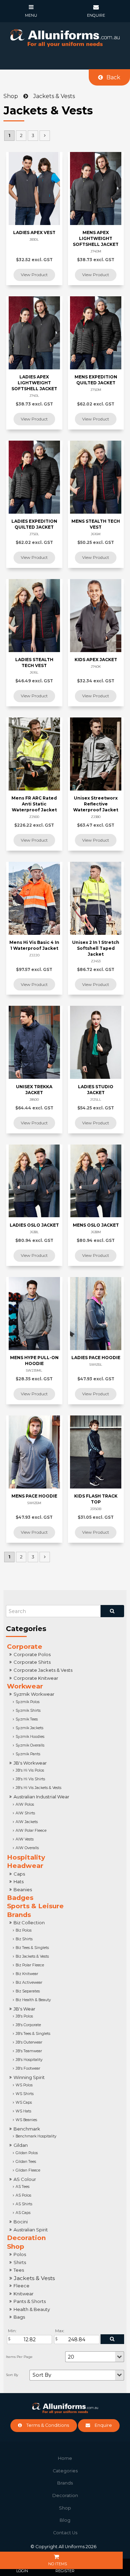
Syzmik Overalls (30, 1745)
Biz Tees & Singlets (32, 1948)
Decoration (26, 2238)
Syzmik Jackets (29, 1728)
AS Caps (23, 2213)
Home (65, 2458)
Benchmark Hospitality (36, 2136)
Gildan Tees (26, 2162)
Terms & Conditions (48, 2425)
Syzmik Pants (28, 1754)
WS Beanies (26, 2120)
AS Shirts (24, 2204)
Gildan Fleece (28, 2170)
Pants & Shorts (30, 2301)
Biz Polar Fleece (30, 1965)
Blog (65, 2520)
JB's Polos (24, 2016)
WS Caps (24, 2102)
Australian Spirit (31, 2230)
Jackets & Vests (34, 2278)
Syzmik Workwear (34, 1694)
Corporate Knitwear (36, 1678)
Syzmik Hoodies (30, 1737)
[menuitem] (65, 2458)
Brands (19, 1915)
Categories (65, 2471)
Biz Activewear (29, 1983)
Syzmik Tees (27, 1719)
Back (113, 77)
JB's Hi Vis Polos (30, 1770)
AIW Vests (25, 1839)
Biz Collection (29, 1923)
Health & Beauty (32, 2309)
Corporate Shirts (32, 1662)
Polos (20, 2254)
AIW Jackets (27, 1822)
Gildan (21, 2145)
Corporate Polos (32, 1654)
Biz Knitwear (27, 1974)
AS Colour (25, 2179)
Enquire (103, 2425)
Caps (19, 1874)
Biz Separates (28, 1991)
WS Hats (23, 2111)
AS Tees (23, 2187)
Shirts (20, 2262)
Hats (19, 1881)
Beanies (23, 1889)
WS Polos (24, 2085)
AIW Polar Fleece (31, 1831)
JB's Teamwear (29, 2051)
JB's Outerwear (29, 2042)
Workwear (25, 1686)
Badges (20, 1898)
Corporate (25, 1647)
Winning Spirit (29, 2077)
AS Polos (23, 2195)
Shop (16, 2246)
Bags (19, 2317)
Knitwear (24, 2294)
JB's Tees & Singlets (33, 2034)
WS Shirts (25, 2094)
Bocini (21, 2222)
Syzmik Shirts (28, 1711)
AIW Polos (25, 1804)
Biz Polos (24, 1930)
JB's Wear (24, 2009)
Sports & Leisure (35, 1906)
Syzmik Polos (28, 1702)
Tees (19, 2270)
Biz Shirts (24, 1939)
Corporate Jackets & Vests (43, 1670)
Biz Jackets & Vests (32, 1956)
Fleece (21, 2286)
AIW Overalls (27, 1848)
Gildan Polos (27, 2153)
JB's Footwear (28, 2068)
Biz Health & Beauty (33, 2000)
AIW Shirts (25, 1813)
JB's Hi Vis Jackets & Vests (38, 1788)
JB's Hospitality (29, 2060)
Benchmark (27, 2129)
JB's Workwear (30, 1763)
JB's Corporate (28, 2025)
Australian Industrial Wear (41, 1797)
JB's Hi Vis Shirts (30, 1779)
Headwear (25, 1866)
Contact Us (65, 2533)
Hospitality (26, 1857)
